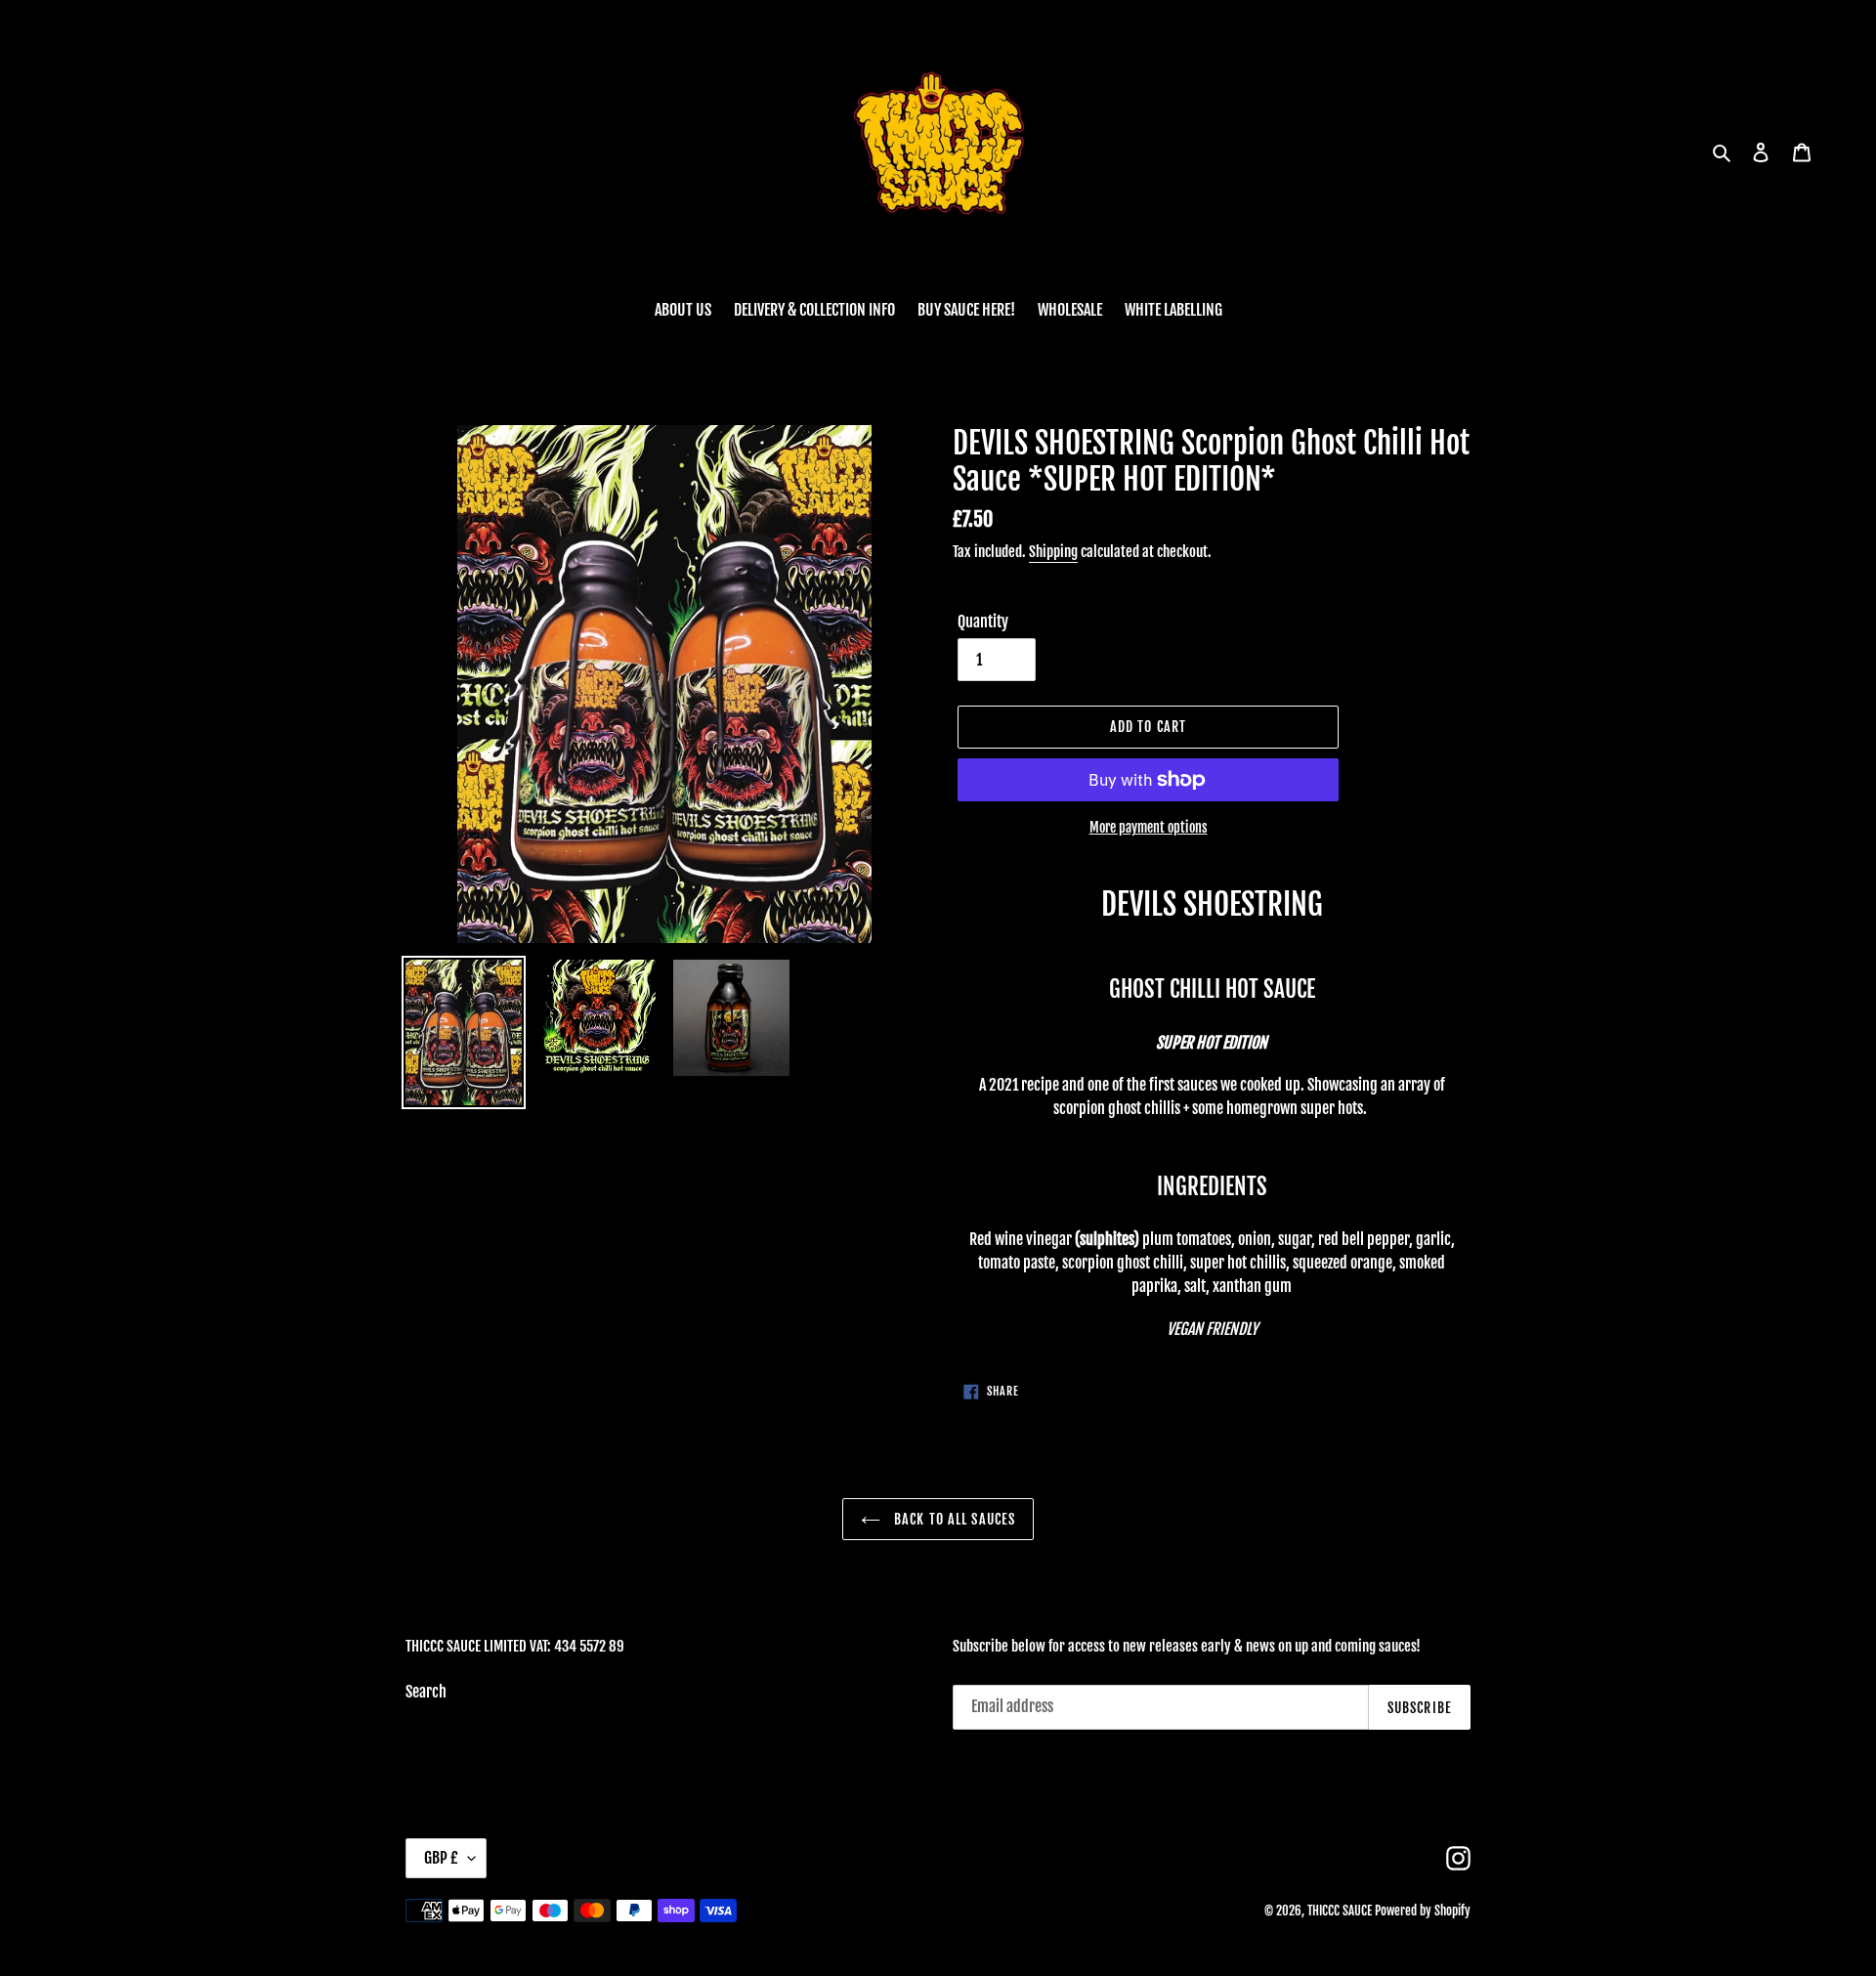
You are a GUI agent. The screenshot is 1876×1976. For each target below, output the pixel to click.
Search (426, 1692)
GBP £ (441, 1858)
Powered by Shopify (1423, 1911)
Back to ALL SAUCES (953, 1519)
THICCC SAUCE (1340, 1911)
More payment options (1149, 827)
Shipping (1053, 552)
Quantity (983, 622)
